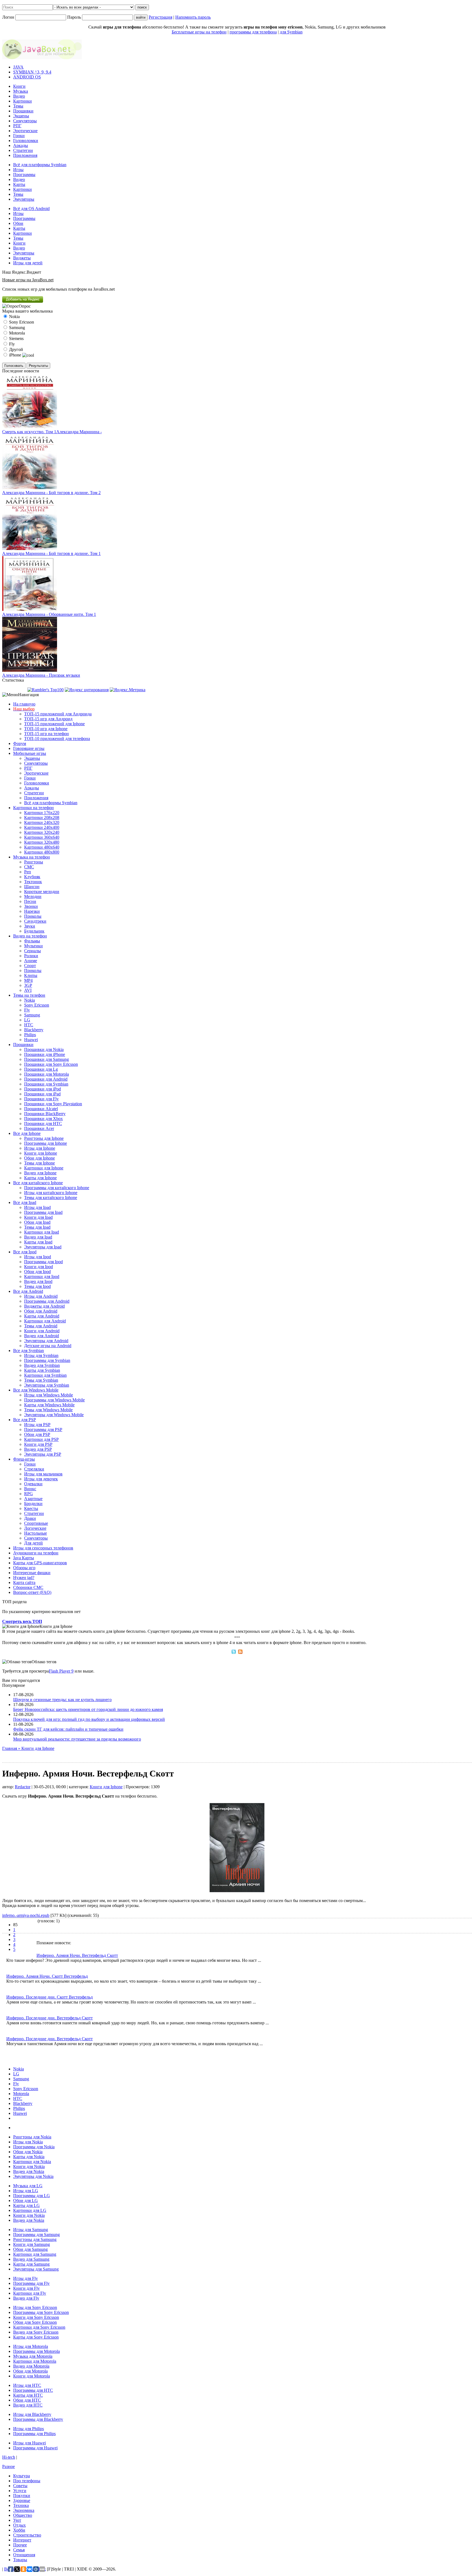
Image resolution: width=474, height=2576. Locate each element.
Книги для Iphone (41, 1153)
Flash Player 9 (61, 1671)
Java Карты (24, 1558)
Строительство (27, 2535)
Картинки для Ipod (42, 1276)
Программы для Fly (31, 2283)
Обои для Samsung (30, 2249)
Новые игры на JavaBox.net (28, 280)
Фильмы (32, 941)
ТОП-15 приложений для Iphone (54, 724)
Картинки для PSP (41, 1439)
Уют (17, 2520)
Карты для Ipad (38, 1242)
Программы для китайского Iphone (57, 1188)
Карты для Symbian (42, 1370)
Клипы (31, 975)
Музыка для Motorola (33, 2356)
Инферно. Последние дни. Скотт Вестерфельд (50, 1997)
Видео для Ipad (38, 1237)
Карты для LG (26, 2205)
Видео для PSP (38, 1449)
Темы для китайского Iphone (51, 1198)
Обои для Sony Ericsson (35, 2322)
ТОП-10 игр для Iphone (46, 729)
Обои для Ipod (37, 1272)
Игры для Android (41, 1296)
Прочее (20, 2545)
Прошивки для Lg (41, 1069)
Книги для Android (42, 1331)
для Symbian (291, 32)
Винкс (30, 1489)
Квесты (31, 1508)
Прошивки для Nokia (44, 1049)
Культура (22, 2476)
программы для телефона (253, 32)
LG (27, 1020)
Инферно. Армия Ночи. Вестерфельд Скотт (77, 1955)
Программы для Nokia (34, 2147)
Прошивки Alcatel (41, 1109)
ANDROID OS (27, 77)
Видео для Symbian (42, 1365)
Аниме (31, 961)
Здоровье (22, 2500)
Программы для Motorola (36, 2351)
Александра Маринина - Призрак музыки (41, 675)
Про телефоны (27, 2481)
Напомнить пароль (193, 17)
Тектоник (33, 882)
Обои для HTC (27, 2400)
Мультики (33, 946)
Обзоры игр (24, 1568)
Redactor (23, 1787)
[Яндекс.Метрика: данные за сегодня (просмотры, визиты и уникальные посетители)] (128, 690)
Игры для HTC (27, 2385)
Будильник (34, 931)
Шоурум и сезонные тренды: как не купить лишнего (62, 1700)
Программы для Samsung (36, 2234)
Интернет (22, 2540)
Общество (23, 2515)
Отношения (24, 2555)
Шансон (32, 887)
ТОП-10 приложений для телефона (57, 739)
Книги (19, 86)
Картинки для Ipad (42, 1232)
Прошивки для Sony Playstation (53, 1104)
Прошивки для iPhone (45, 1054)
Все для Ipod (25, 1252)
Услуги (20, 2491)
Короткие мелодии (42, 892)
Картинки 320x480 (42, 842)
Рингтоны (34, 862)
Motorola (21, 2094)
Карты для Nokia (29, 2157)
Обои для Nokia (28, 2152)
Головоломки (26, 141)
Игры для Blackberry (32, 2414)
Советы (20, 2486)
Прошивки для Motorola (46, 1074)
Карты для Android (42, 1316)
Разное (9, 2466)
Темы (18, 106)
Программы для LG (32, 2196)
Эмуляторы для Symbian (47, 1385)
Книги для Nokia (29, 2166)
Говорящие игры (29, 748)
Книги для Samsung (32, 2244)
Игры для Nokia (28, 2142)
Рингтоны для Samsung (35, 2239)
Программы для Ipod (43, 1262)
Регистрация (160, 17)
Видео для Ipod (38, 1281)
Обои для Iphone (39, 1158)
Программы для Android (47, 1301)
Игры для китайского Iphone (51, 1193)
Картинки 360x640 (42, 837)
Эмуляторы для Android (46, 1341)
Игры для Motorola (31, 2346)
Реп (28, 872)
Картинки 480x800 (42, 852)
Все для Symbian (29, 1351)
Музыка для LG (28, 2186)
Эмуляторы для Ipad (43, 1247)
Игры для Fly (26, 2278)
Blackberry (34, 1030)
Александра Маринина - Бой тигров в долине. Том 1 (51, 553)
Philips (30, 1035)
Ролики (31, 956)
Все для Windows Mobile (36, 1390)
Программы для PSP (43, 1429)
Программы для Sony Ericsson (41, 2312)
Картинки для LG (30, 2210)
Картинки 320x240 (42, 832)
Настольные (36, 1533)
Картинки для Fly (30, 2293)
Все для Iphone (27, 1133)
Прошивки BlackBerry (45, 1114)
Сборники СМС (28, 1587)
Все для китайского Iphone (38, 1183)
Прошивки (23, 111)
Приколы (33, 916)
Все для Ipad (25, 1202)
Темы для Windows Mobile (48, 1410)
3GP (28, 985)
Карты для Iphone (40, 1178)
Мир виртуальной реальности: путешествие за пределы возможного (77, 1739)
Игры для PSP (37, 1425)
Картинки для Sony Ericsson (39, 2327)
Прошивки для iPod (43, 1089)
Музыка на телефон (32, 857)
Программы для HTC (33, 2390)
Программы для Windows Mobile (54, 1400)
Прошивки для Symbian (46, 1084)
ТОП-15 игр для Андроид (48, 719)
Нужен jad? (24, 1578)
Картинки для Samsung (35, 2254)
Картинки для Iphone (44, 1168)
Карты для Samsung (31, 2264)
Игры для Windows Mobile (49, 1395)
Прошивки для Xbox (43, 1119)
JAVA (18, 67)
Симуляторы (25, 121)
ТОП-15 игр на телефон (46, 734)
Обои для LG (26, 2200)
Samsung (32, 1015)
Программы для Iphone (46, 1143)
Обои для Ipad (37, 1222)
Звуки (30, 926)
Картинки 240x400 (42, 827)
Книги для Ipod (39, 1267)
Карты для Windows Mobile (49, 1405)
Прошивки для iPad (42, 1094)
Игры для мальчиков (43, 1474)
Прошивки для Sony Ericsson (51, 1064)
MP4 (28, 980)
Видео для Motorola (31, 2366)
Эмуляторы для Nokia (33, 2176)
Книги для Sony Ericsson (36, 2317)
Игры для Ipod (38, 1257)
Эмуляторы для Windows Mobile (54, 1415)
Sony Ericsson (37, 1005)
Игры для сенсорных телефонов (43, 1548)
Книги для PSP (38, 1444)
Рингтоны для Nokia (32, 2137)
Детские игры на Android (48, 1346)
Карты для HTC (28, 2395)
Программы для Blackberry (38, 2419)
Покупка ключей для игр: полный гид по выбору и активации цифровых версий (89, 1719)
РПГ (17, 126)
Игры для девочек (41, 1479)
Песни (30, 901)
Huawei (31, 1040)
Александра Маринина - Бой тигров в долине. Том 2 (51, 493)
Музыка (21, 91)
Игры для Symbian (41, 1355)
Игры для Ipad (37, 1207)
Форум (20, 743)
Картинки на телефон (33, 808)
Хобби (19, 2530)
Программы (24, 175)
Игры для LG (26, 2191)
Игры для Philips (29, 2429)
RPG (29, 1494)
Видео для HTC (28, 2405)
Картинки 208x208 (42, 817)
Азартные (33, 1499)
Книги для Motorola (32, 2376)
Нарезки (32, 911)
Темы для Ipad (37, 1227)
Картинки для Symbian (45, 1375)
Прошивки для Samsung (46, 1059)
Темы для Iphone (39, 1163)
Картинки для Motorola (35, 2361)
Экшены (21, 116)
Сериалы (33, 951)
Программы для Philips (34, 2434)
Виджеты (22, 258)
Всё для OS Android (31, 209)
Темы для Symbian (41, 1380)
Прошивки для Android (46, 1079)
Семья (19, 2550)
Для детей (33, 1543)
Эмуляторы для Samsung (36, 2269)
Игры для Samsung (31, 2230)
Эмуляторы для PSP (43, 1454)
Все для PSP (25, 1420)
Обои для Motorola (30, 2371)
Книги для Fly (26, 2288)
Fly (27, 1010)
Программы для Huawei (35, 2448)
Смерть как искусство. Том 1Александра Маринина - (52, 432)
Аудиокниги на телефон (36, 1553)
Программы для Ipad (43, 1212)
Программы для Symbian (47, 1360)
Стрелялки (34, 1469)
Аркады (21, 145)
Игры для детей (28, 263)
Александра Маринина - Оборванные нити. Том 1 (49, 614)
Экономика (24, 2510)
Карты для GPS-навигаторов (40, 1563)
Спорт (30, 966)
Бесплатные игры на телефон (199, 32)
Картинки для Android (45, 1321)
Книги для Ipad (38, 1217)
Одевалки (33, 1484)
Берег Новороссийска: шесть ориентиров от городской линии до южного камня (88, 1709)
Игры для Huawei (29, 2443)
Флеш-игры (24, 1459)
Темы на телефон (29, 995)
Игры (18, 170)
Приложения (25, 155)
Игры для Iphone (40, 1148)
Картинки (22, 101)
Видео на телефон (30, 936)
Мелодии (33, 896)
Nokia (29, 1000)
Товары (20, 2560)
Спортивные (36, 1523)
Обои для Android (41, 1311)
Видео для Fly (26, 2298)
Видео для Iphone (40, 1173)
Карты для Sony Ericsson (36, 2337)
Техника (21, 2505)
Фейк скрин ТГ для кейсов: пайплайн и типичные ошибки (68, 1729)
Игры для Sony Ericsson (35, 2307)
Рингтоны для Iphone (44, 1138)
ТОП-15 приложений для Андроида (58, 714)
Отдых (19, 2525)
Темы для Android (41, 1326)
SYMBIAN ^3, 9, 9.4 (32, 72)
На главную (24, 704)
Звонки (31, 906)
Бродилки (33, 1504)
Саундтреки (35, 921)
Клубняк (32, 877)
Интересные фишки (32, 1573)
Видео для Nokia (29, 2171)
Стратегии (23, 150)
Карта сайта (24, 1582)
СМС (29, 867)
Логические (35, 1528)
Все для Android (28, 1291)
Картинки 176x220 (42, 813)
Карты (19, 184)
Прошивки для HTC (43, 1123)
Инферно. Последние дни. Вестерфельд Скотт (50, 2018)
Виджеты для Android (44, 1306)
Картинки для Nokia (32, 2162)
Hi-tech (9, 2457)
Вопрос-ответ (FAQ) (32, 1592)
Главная (10, 1748)
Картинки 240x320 (42, 822)
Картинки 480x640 (42, 847)
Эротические (25, 131)
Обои (18, 223)
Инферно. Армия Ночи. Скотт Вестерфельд (47, 1976)
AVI (28, 990)
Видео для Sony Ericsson (36, 2332)
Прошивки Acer (39, 1128)
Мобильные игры (30, 753)
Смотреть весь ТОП (22, 1621)
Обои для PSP (37, 1434)
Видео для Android (42, 1336)
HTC (29, 1025)
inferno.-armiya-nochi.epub (26, 1915)
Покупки (22, 2496)
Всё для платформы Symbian (40, 165)
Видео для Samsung (31, 2259)
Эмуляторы (24, 199)
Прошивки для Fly (41, 1099)
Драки (30, 1518)
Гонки (19, 136)
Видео (19, 96)
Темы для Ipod (37, 1286)
